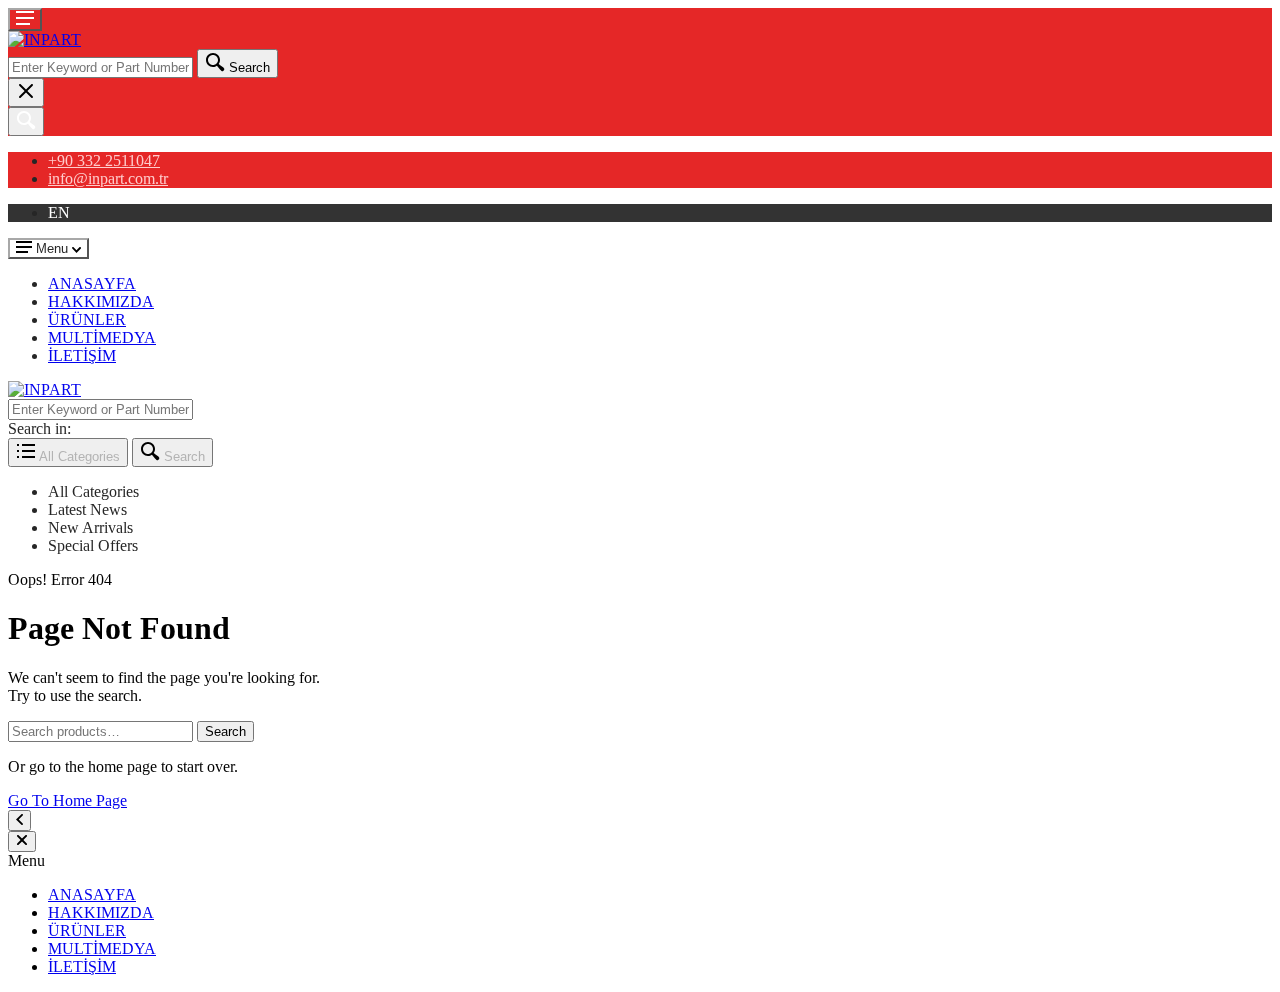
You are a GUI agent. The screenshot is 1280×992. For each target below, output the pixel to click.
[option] (660, 492)
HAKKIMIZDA (101, 301)
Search (225, 731)
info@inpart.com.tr (108, 178)
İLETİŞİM (82, 355)
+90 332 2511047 (104, 160)
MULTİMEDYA (102, 337)
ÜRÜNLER (87, 319)
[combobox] (100, 67)
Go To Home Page (67, 800)
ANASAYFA (92, 283)
